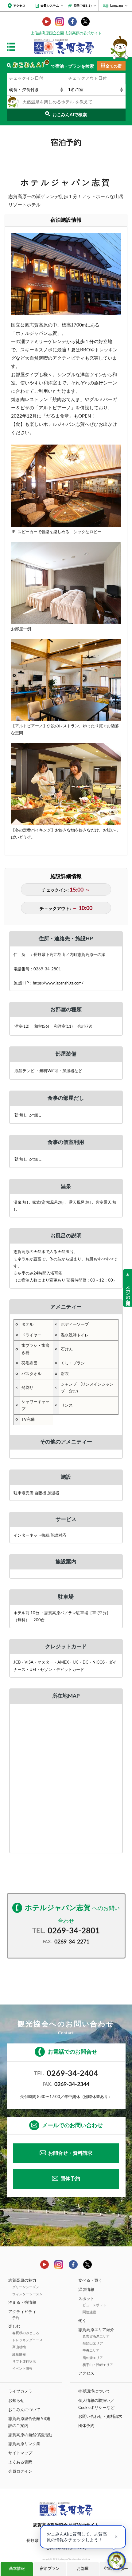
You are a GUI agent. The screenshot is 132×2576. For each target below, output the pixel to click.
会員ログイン (20, 2471)
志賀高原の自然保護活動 (30, 2435)
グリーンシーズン (26, 2287)
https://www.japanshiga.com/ (58, 983)
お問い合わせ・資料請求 (100, 2417)
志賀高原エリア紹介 (96, 2330)
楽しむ (14, 2326)
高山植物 (19, 2347)
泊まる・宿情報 (22, 2303)
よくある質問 (20, 2462)
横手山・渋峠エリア (98, 2365)
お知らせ (16, 2401)
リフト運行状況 (24, 2362)
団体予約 (70, 2179)
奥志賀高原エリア (96, 2336)
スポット (86, 2299)
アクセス (19, 6)
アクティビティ (22, 2312)
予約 (16, 2318)
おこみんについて (24, 2410)
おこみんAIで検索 (70, 115)
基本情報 (17, 2569)
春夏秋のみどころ (26, 2333)
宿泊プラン (50, 2569)
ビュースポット (94, 2305)
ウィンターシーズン (27, 2294)
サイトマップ (20, 2453)
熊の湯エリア (93, 2358)
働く (82, 2321)
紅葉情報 (19, 2354)
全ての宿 (114, 66)
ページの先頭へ (128, 1293)
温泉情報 (86, 2290)
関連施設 (89, 2312)
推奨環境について (94, 2391)
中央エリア (91, 2351)
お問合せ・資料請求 (70, 2153)
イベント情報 (22, 2369)
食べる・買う (90, 2280)
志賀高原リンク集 (24, 2444)
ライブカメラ (20, 2391)
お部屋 (83, 2569)
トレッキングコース (27, 2340)
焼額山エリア (93, 2343)
